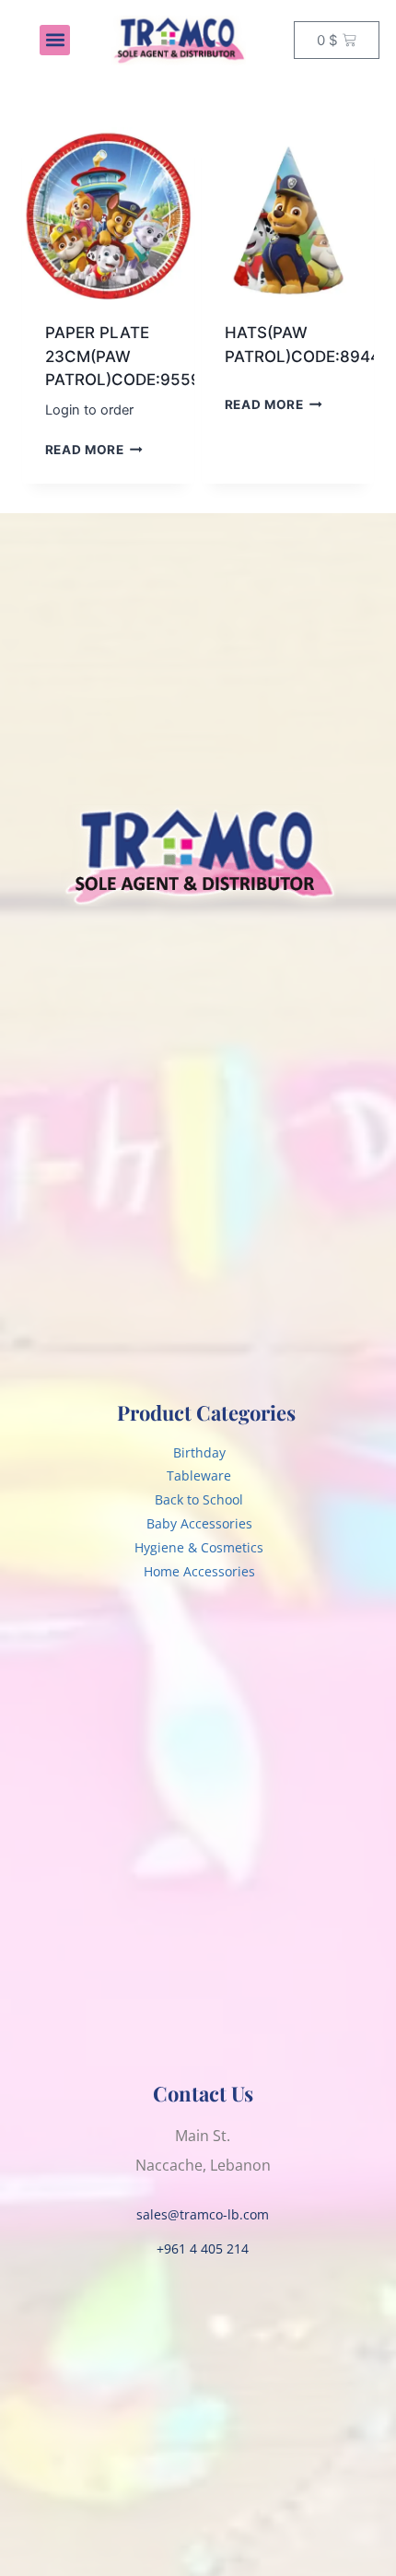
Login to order (89, 410)
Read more (85, 450)
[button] (55, 40)
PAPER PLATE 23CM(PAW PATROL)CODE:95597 (128, 356)
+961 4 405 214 (203, 2248)
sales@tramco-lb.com (203, 2214)
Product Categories (206, 1412)
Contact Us (203, 2093)
